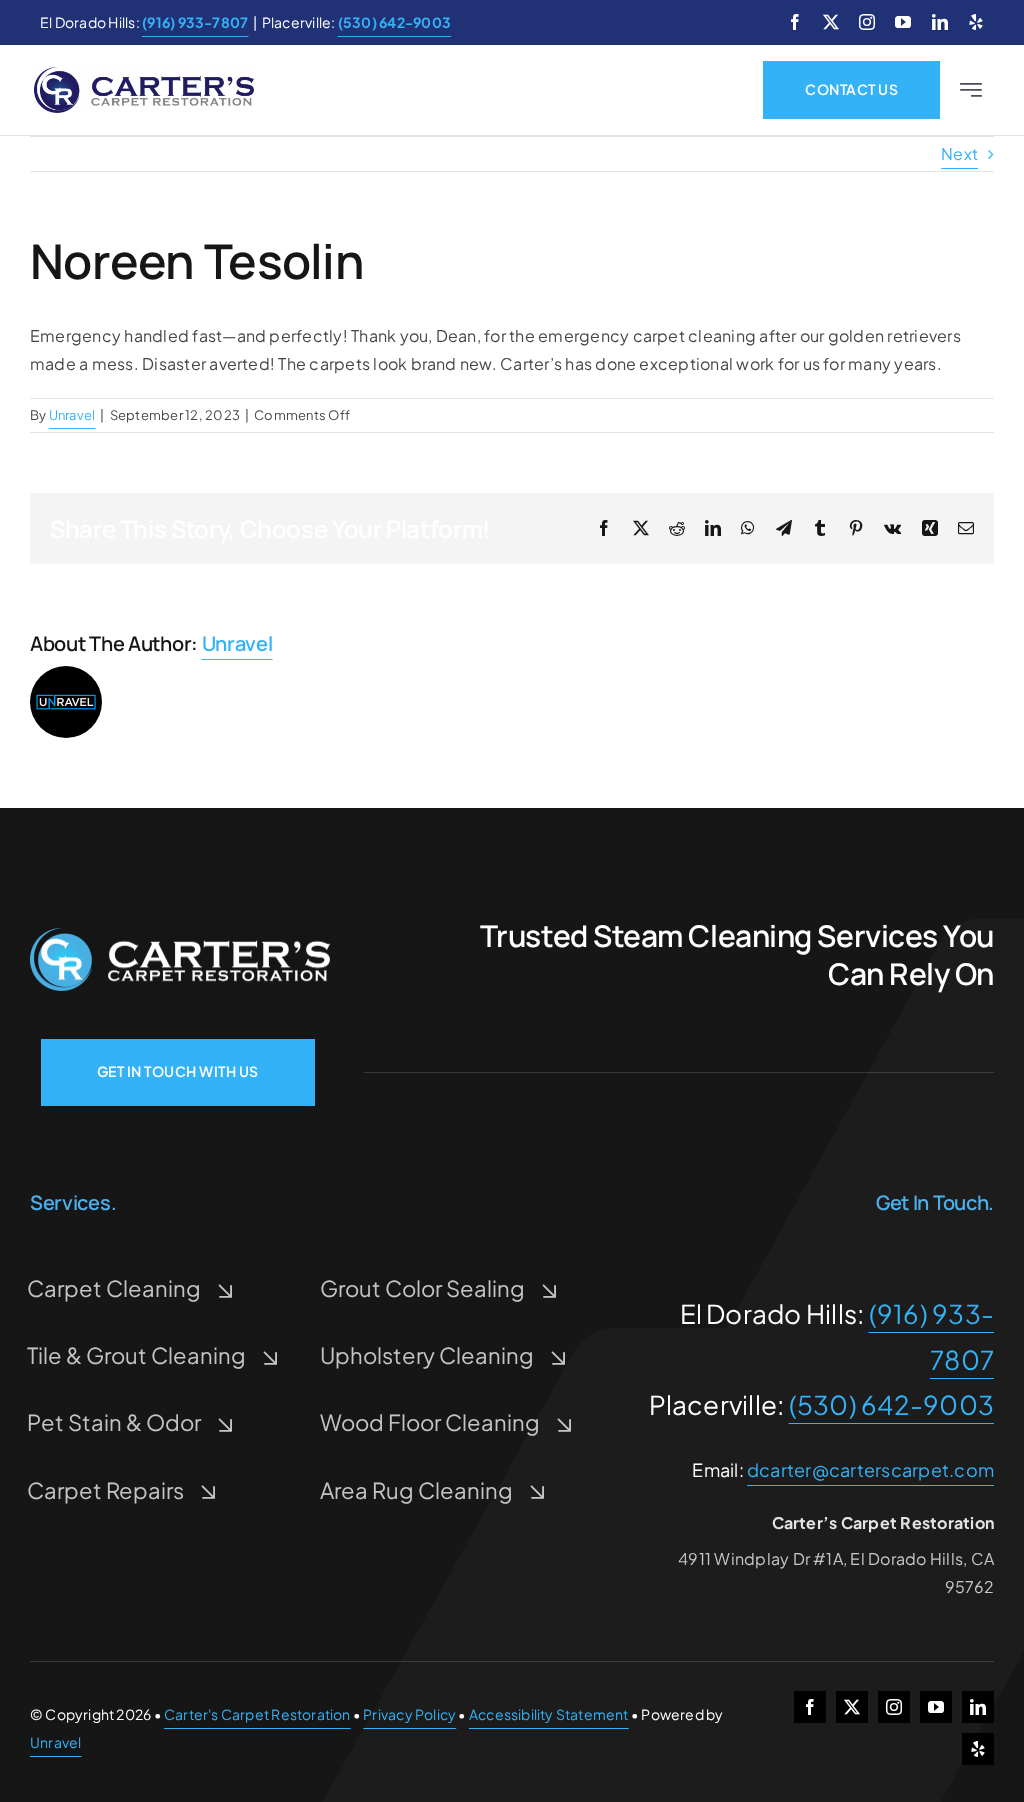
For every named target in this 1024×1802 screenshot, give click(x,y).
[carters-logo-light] (180, 935)
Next (959, 153)
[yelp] (976, 22)
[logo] (144, 74)
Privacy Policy (409, 1714)
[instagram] (867, 22)
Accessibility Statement (549, 1714)
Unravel (72, 415)
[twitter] (831, 22)
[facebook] (795, 22)
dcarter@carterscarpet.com (870, 1469)
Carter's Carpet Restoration (257, 1714)
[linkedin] (940, 22)
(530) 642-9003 (891, 1404)
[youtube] (903, 22)
